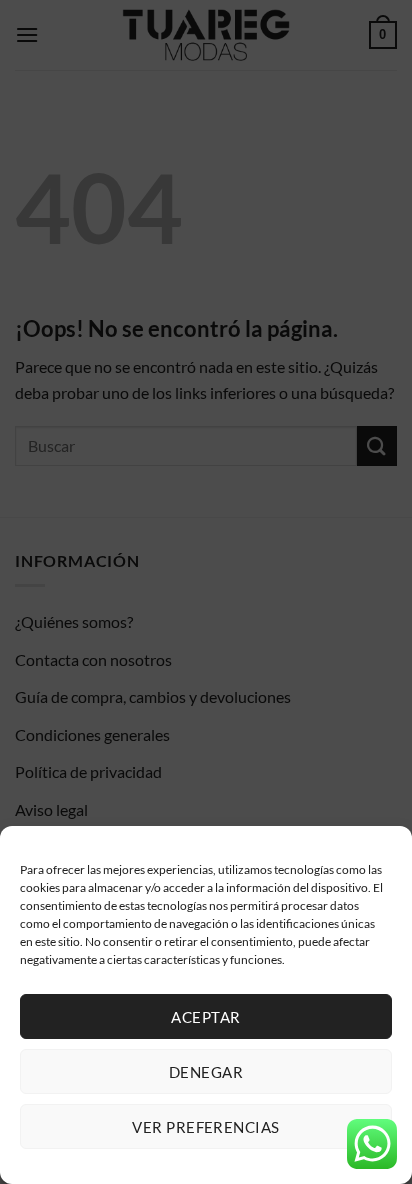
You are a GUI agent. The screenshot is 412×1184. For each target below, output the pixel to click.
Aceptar (205, 1017)
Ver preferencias (205, 1127)
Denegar (206, 1072)
